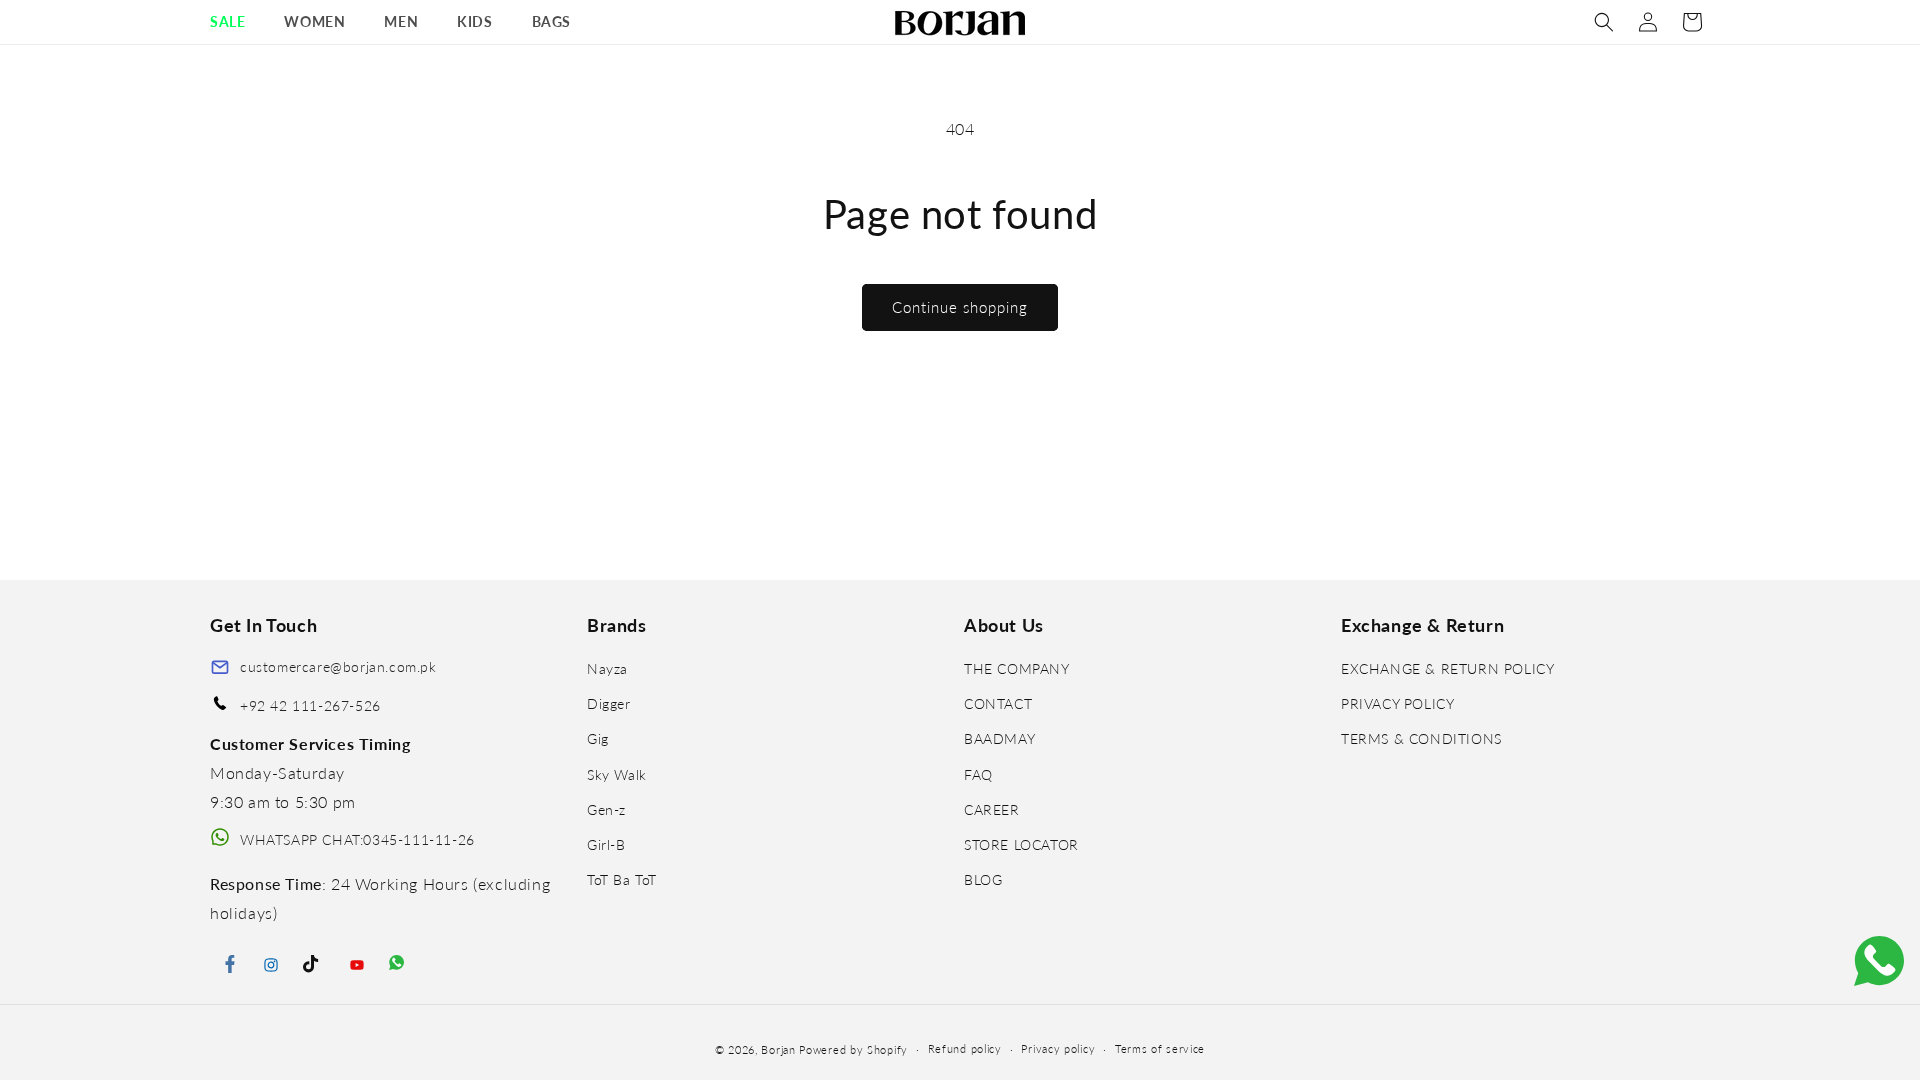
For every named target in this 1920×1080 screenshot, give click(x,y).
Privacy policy (1058, 1048)
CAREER (992, 809)
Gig (598, 738)
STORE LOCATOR (1021, 844)
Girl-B (606, 844)
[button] (235, 22)
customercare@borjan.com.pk (338, 666)
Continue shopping (960, 307)
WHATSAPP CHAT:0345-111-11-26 (357, 839)
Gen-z (606, 809)
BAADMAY (999, 738)
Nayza (607, 668)
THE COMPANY (1017, 668)
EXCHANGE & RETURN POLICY (1447, 668)
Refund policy (965, 1048)
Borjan (778, 1049)
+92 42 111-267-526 (310, 705)
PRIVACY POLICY (1397, 703)
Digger (609, 703)
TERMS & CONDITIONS (1421, 738)
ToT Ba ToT (622, 879)
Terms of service (1160, 1048)
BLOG (983, 879)
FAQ (978, 774)
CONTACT (998, 703)
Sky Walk (617, 774)
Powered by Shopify (853, 1049)
